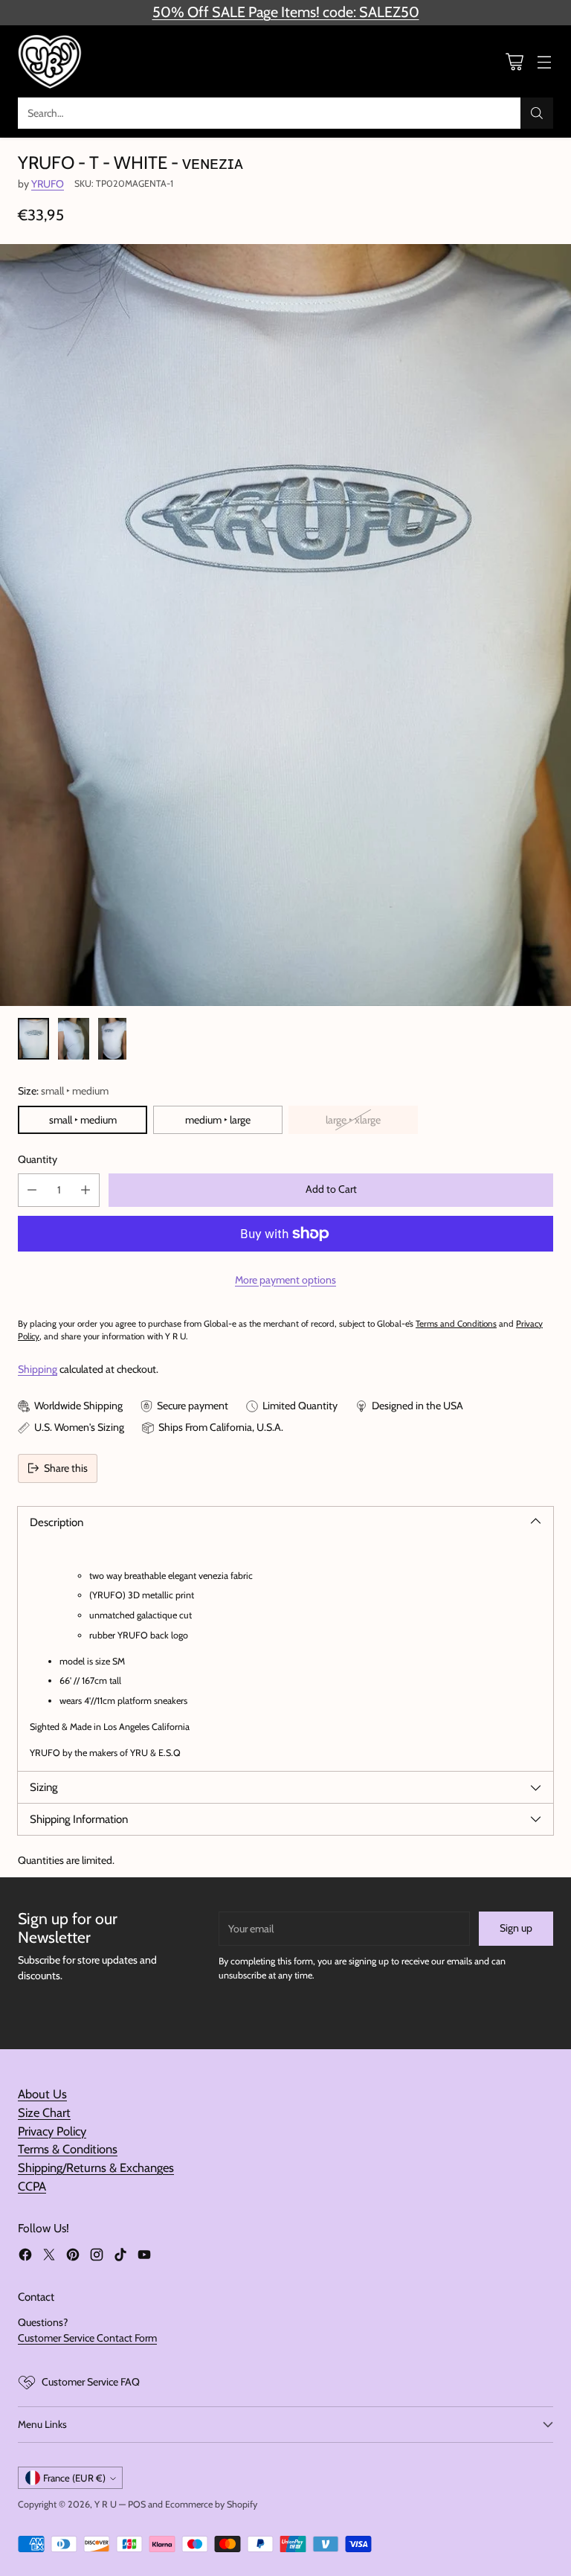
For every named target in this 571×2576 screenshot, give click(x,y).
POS (137, 2504)
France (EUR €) (74, 2478)
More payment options (285, 1280)
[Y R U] (51, 61)
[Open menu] (544, 61)
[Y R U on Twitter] (49, 2257)
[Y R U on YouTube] (144, 2257)
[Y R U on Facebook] (25, 2257)
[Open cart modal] (514, 61)
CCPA (32, 2186)
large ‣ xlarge (353, 1120)
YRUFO (48, 184)
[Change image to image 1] (33, 1039)
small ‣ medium (83, 1120)
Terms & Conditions (68, 2149)
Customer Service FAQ (91, 2382)
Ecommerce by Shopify (211, 2504)
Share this (66, 1468)
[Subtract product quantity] (32, 1190)
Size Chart (44, 2112)
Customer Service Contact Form (87, 2338)
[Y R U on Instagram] (97, 2257)
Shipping (38, 1369)
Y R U (106, 2504)
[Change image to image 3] (112, 1039)
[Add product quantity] (86, 1190)
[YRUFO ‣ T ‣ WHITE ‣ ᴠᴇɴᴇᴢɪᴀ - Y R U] (285, 625)
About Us (42, 2094)
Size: (63, 1091)
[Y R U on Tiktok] (120, 2257)
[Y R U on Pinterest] (73, 2257)
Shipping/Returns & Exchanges (96, 2168)
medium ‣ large (218, 1120)
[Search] (537, 113)
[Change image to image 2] (74, 1039)
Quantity (38, 1159)
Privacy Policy (52, 2131)
